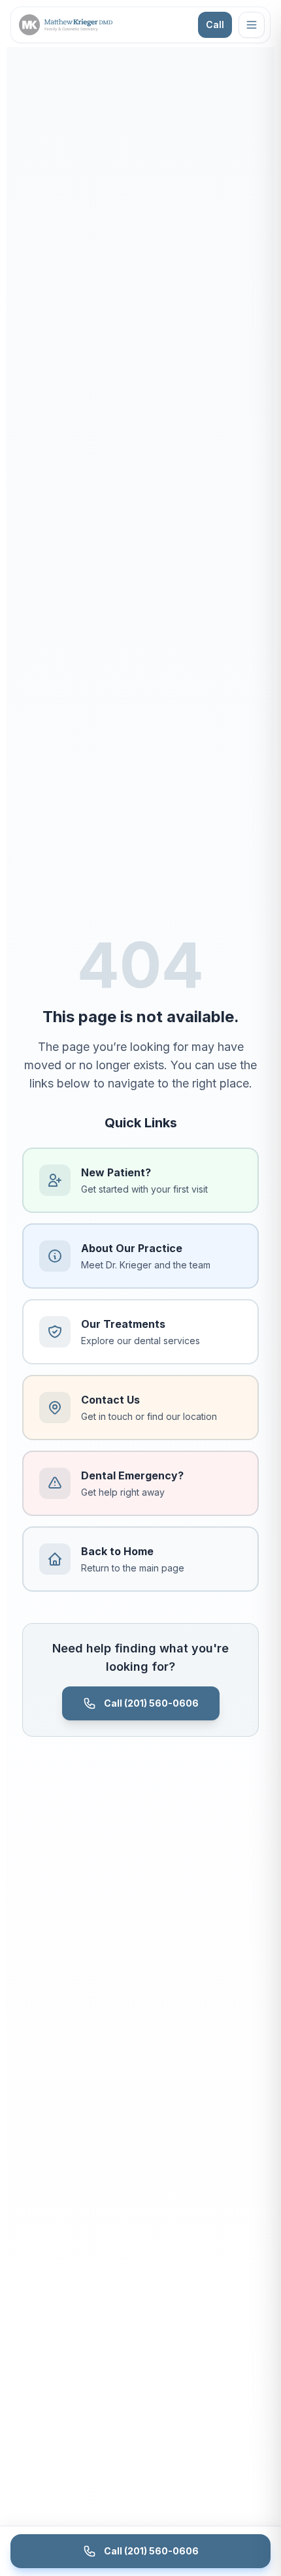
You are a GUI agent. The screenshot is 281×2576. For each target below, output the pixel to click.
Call (215, 24)
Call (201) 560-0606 (151, 1703)
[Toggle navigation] (252, 25)
